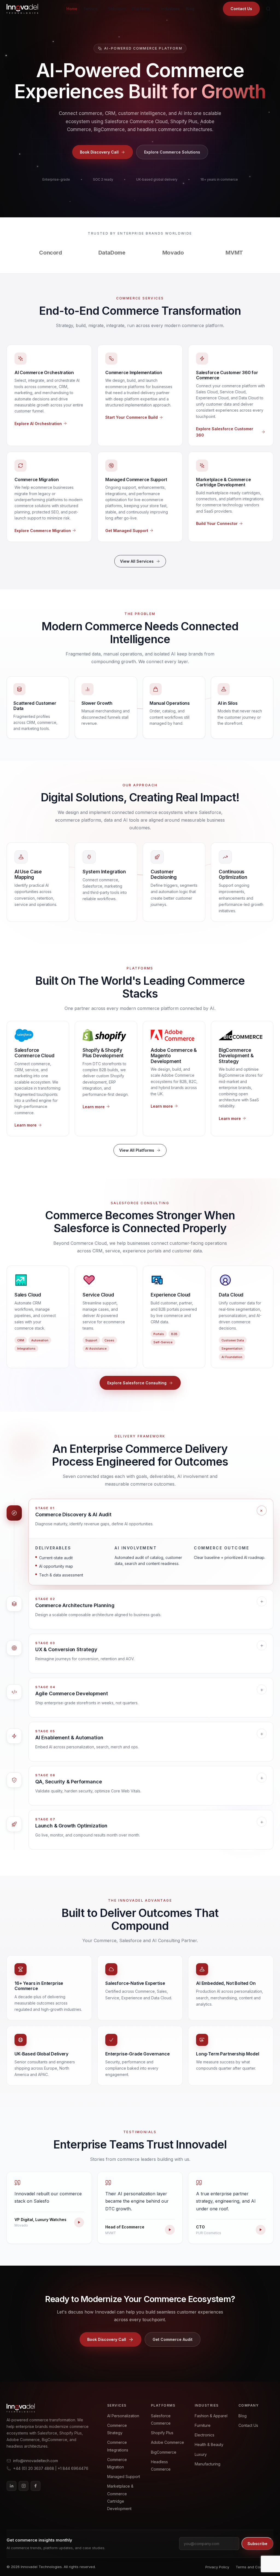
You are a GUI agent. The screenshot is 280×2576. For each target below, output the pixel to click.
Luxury (201, 2454)
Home (72, 9)
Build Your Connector (217, 523)
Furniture (203, 2425)
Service (91, 9)
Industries (170, 9)
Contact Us (241, 9)
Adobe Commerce (167, 2442)
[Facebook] (36, 2486)
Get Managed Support (127, 531)
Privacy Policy (217, 2567)
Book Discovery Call (99, 152)
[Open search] (268, 9)
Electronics (205, 2435)
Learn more (26, 1125)
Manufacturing (208, 2464)
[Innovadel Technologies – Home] (22, 9)
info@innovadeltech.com (36, 2461)
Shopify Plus (162, 2433)
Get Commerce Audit (173, 2339)
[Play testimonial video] (79, 2222)
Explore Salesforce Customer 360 (225, 432)
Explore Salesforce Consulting (137, 1383)
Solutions (117, 9)
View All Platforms (137, 1150)
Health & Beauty (209, 2444)
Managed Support (124, 2477)
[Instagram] (24, 2486)
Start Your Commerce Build (132, 417)
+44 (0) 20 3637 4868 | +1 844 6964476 (51, 2468)
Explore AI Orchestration (38, 424)
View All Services (137, 561)
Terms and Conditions (255, 2567)
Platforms (141, 9)
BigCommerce (164, 2452)
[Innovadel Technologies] (48, 2408)
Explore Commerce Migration (43, 531)
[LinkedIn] (11, 2486)
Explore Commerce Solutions (172, 152)
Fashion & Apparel (211, 2416)
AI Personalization (123, 2416)
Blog (190, 9)
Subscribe (257, 2544)
